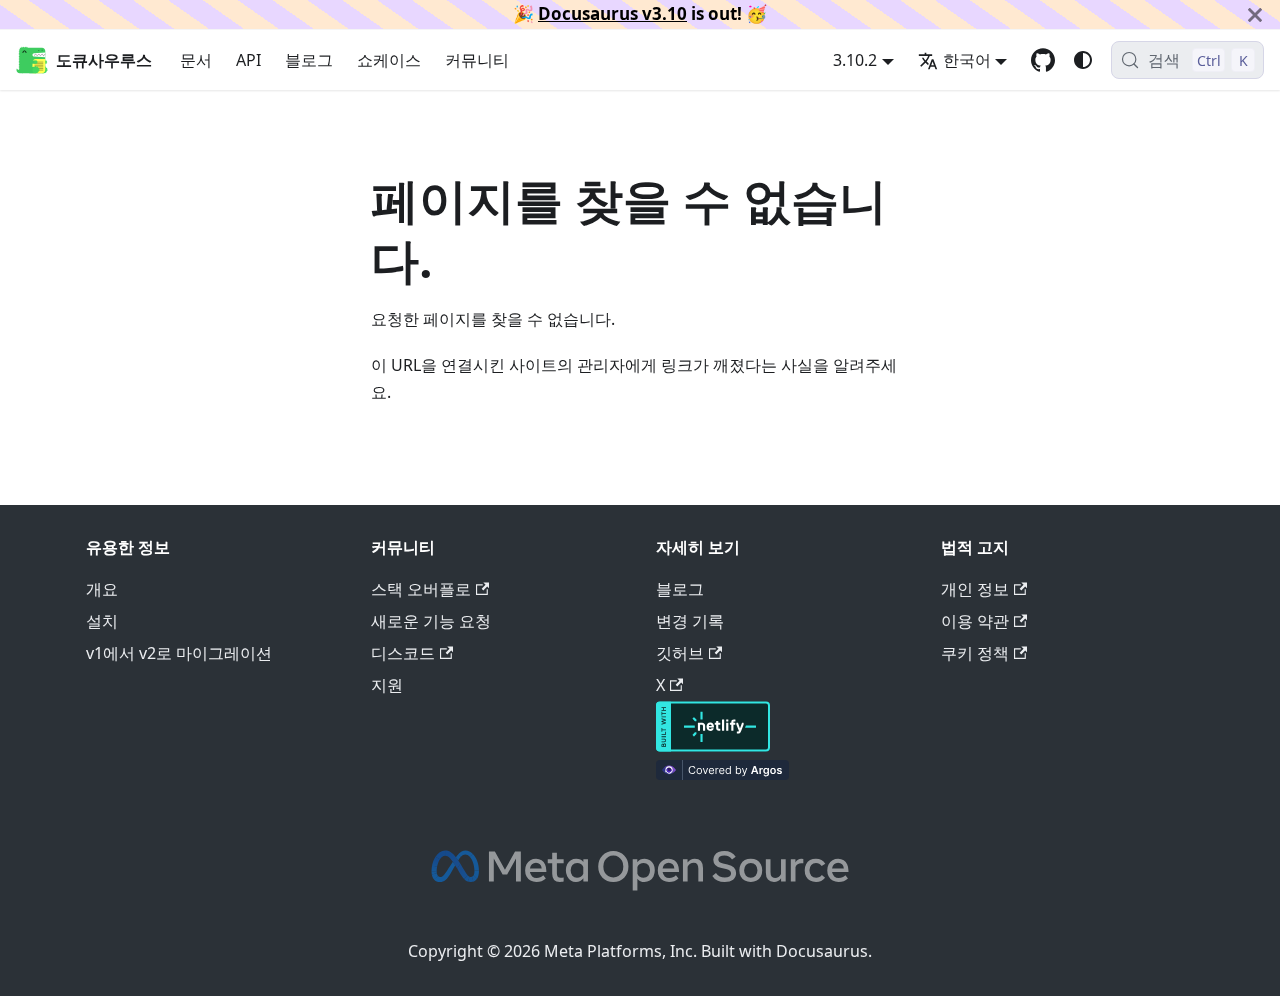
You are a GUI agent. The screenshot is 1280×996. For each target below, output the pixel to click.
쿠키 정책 (975, 653)
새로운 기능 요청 (431, 621)
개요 (102, 589)
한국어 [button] (967, 60)
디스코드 (403, 653)
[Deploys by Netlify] (713, 746)
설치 (102, 621)
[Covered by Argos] (722, 774)
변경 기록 (690, 621)
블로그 (309, 60)
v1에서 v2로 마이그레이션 (179, 653)
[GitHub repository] (1043, 60)
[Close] (1255, 14)
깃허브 (680, 653)
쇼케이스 (389, 60)
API (248, 60)
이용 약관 (975, 621)
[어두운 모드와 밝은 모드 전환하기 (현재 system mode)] (1083, 60)
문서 (196, 60)
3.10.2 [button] (855, 60)
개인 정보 (975, 589)
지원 (387, 685)
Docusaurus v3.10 (612, 13)
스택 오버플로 (421, 589)
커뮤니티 (477, 60)
